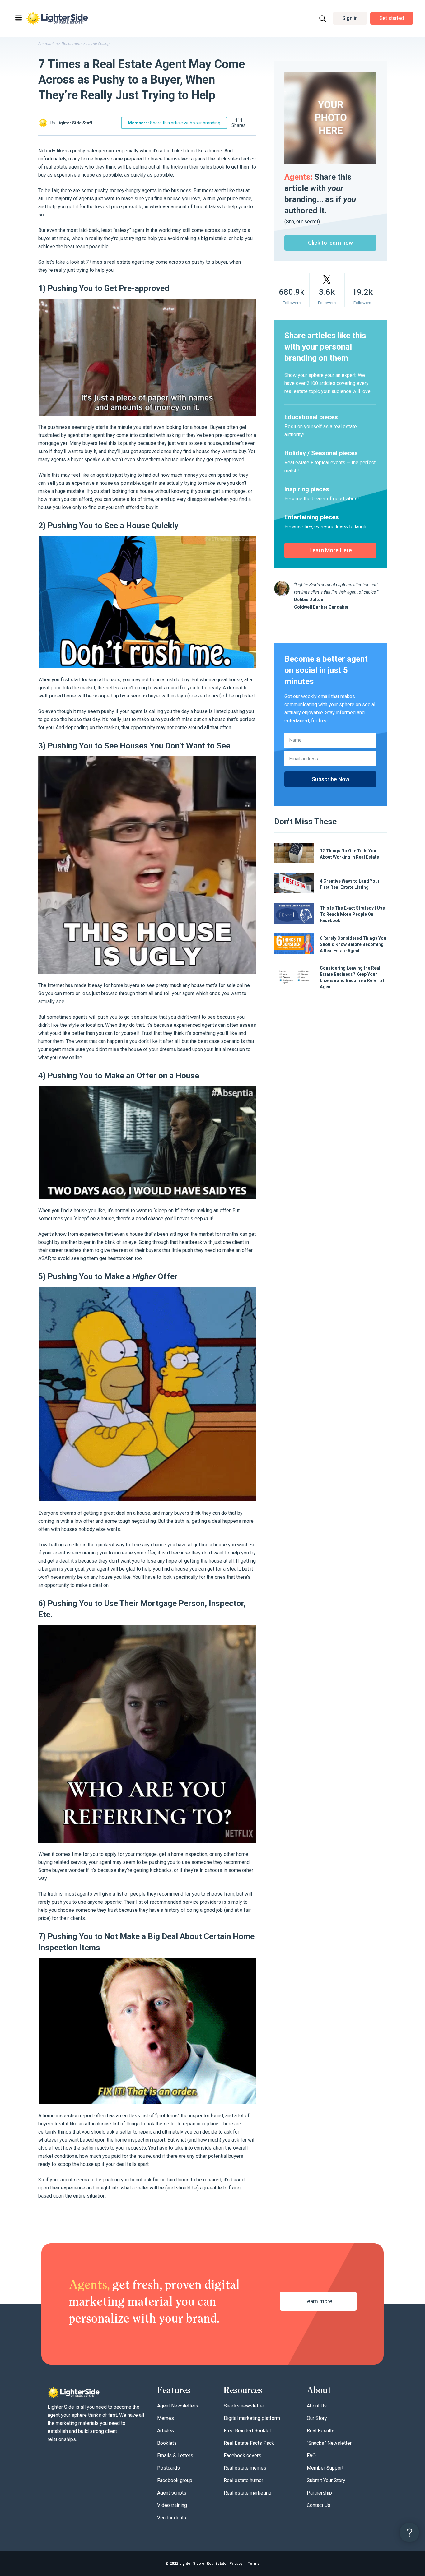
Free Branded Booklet (247, 2431)
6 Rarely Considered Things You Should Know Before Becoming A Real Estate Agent (353, 944)
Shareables (48, 44)
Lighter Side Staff (74, 123)
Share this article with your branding (174, 123)
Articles (166, 2431)
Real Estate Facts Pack (249, 2443)
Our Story (317, 2418)
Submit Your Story (326, 2480)
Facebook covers (243, 2456)
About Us (317, 2406)
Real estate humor (243, 2480)
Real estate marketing (248, 2493)
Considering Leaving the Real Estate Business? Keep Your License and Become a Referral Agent (352, 977)
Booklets (167, 2443)
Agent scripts (172, 2493)
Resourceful (72, 44)
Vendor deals (172, 2518)
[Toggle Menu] (18, 18)
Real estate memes (245, 2468)
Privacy (236, 2564)
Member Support (325, 2468)
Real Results (321, 2431)
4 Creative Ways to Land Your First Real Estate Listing (350, 884)
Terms (254, 2564)
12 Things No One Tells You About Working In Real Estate (349, 854)
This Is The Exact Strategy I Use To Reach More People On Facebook (352, 914)
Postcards (168, 2468)
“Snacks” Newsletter (329, 2443)
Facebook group (175, 2480)
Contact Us (319, 2505)
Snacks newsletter (244, 2406)
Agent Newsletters (178, 2406)
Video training (172, 2505)
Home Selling (98, 44)
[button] (350, 19)
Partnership (319, 2493)
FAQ (311, 2456)
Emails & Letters (175, 2456)
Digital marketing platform (252, 2418)
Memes (166, 2418)
